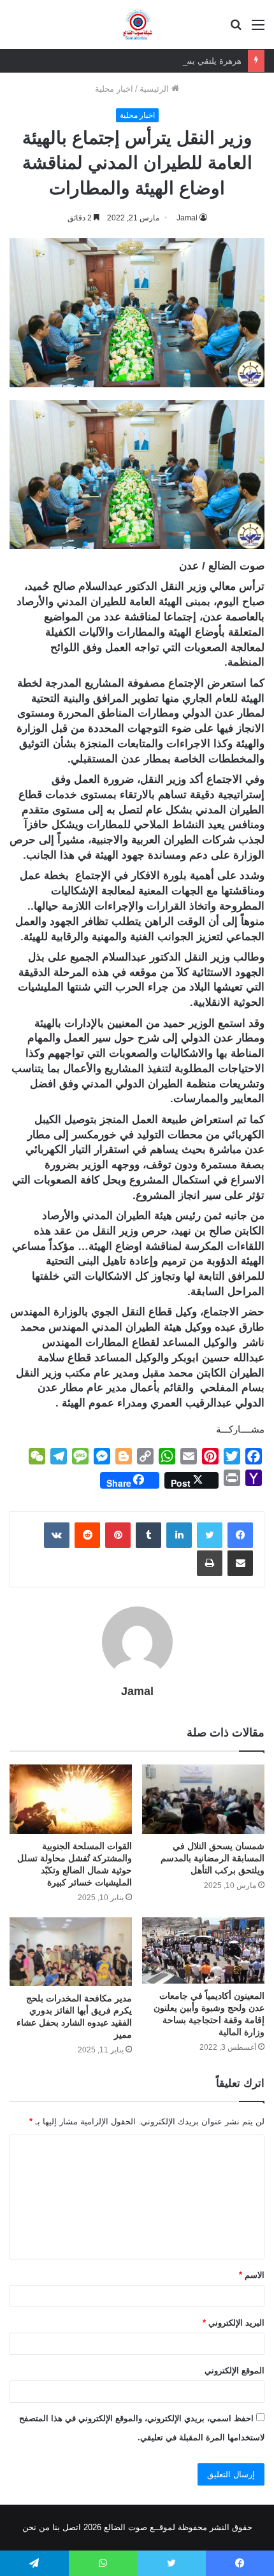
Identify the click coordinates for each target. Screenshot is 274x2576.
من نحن (36, 2527)
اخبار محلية (114, 89)
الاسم (252, 2275)
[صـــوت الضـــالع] (137, 25)
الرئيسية (155, 89)
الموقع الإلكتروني (234, 2371)
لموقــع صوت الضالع (138, 2527)
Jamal (187, 218)
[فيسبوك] (240, 1535)
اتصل (72, 2527)
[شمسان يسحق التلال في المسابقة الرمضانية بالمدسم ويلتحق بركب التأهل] (203, 1799)
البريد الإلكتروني (234, 2323)
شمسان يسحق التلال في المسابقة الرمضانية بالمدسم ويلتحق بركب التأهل (213, 1858)
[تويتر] (210, 1535)
